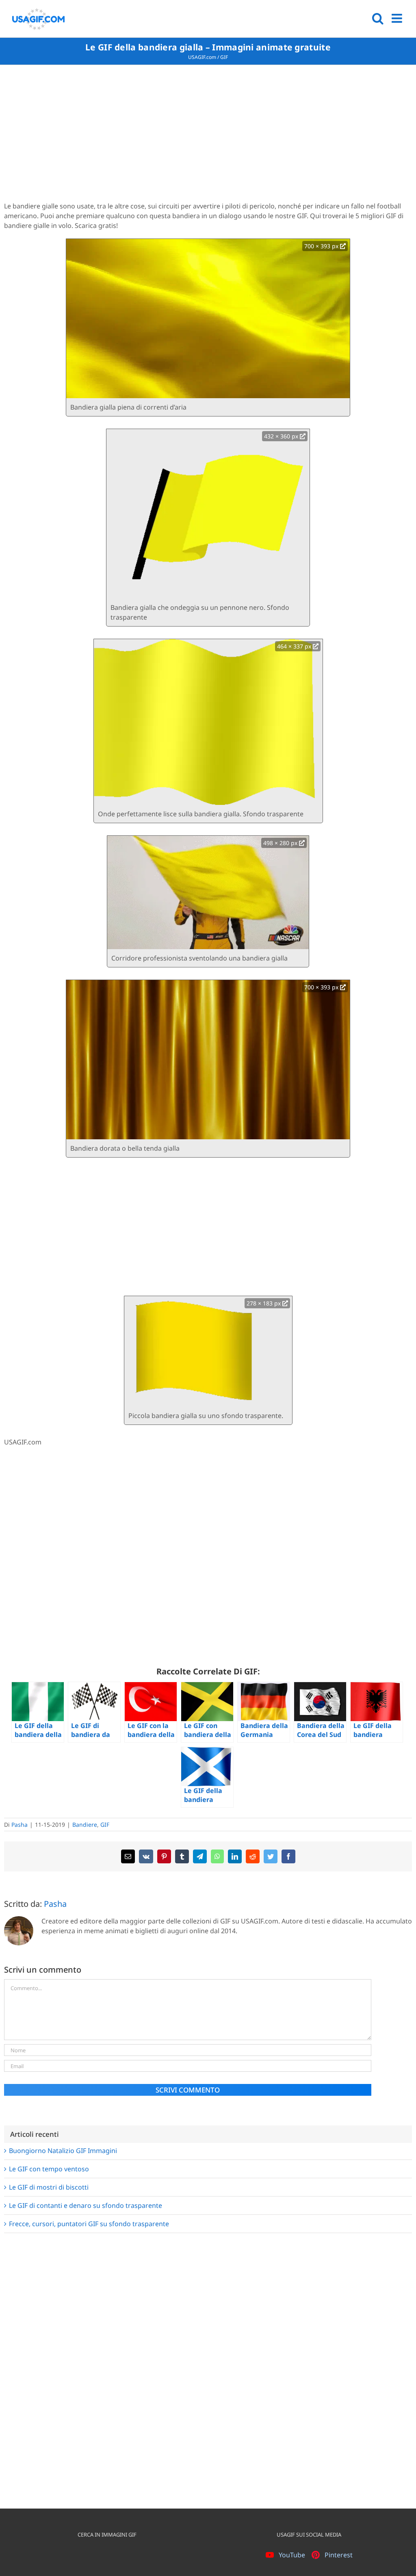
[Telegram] (200, 1856)
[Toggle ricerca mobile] (378, 18)
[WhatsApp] (217, 1856)
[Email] (128, 1856)
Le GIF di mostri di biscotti (49, 2187)
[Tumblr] (182, 1856)
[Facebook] (288, 1856)
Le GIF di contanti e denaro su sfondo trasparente (86, 2205)
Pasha (19, 1825)
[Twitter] (271, 1856)
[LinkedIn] (235, 1856)
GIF (224, 57)
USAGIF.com (202, 57)
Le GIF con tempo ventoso (49, 2169)
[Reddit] (253, 1856)
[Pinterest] (164, 1856)
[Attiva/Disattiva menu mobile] (398, 18)
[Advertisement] (208, 134)
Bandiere (85, 1825)
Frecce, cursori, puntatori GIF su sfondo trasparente (89, 2224)
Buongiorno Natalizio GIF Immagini (63, 2151)
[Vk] (146, 1856)
